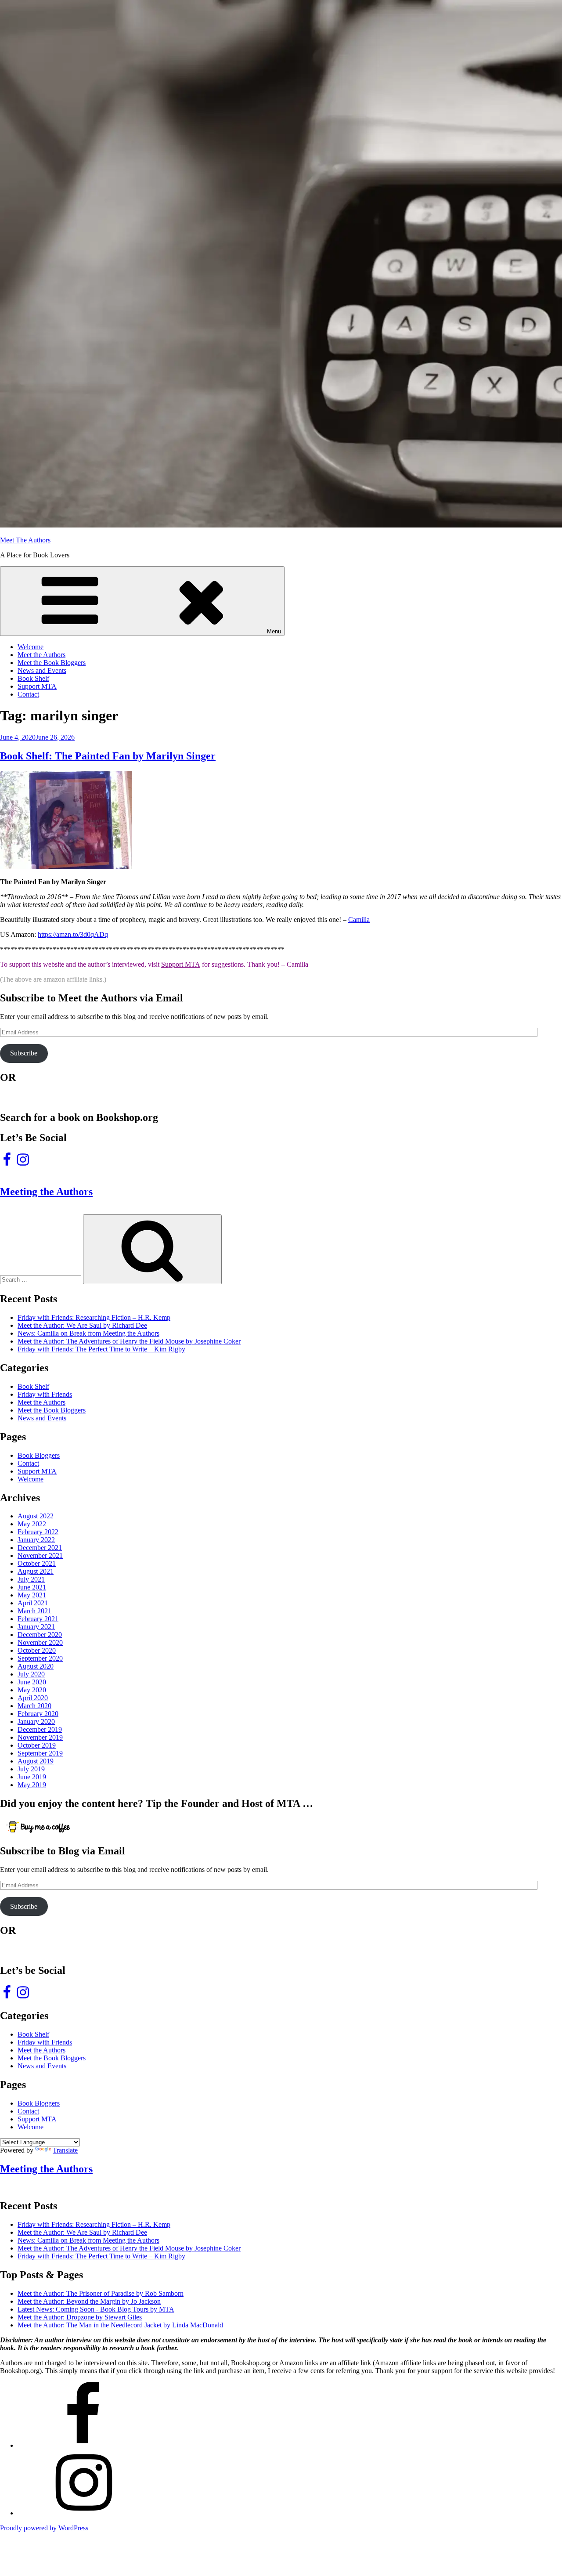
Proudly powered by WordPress (44, 2528)
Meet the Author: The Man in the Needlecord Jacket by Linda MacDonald (120, 2325)
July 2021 (31, 1579)
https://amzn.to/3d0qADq (73, 934)
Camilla (359, 919)
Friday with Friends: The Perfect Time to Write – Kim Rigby (101, 1349)
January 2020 (36, 1722)
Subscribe (24, 1053)
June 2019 (32, 1777)
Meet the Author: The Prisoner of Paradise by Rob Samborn (101, 2293)
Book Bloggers (39, 1455)
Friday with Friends (45, 1394)
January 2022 (36, 1540)
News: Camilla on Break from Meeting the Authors (88, 1333)
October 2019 (37, 1745)
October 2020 (37, 1650)
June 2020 (32, 1682)
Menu (274, 631)
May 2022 (32, 1524)
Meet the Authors (41, 655)
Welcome (31, 647)
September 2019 (40, 1753)
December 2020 (40, 1635)
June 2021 (32, 1587)
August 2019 (36, 1761)
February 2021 (38, 1619)
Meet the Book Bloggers (52, 663)
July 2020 (31, 1674)
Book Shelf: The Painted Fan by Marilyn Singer (108, 756)
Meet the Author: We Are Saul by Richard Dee (82, 1325)
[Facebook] (83, 2445)
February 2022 (38, 1532)
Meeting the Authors (46, 1192)
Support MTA (37, 686)
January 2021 (36, 1627)
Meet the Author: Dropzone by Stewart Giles (80, 2317)
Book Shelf (33, 678)
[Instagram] (83, 2513)
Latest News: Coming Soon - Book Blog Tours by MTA (96, 2309)
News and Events (42, 670)
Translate (65, 2150)
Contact (28, 694)
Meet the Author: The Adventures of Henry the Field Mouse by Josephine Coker (129, 1341)
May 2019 (32, 1785)
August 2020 (36, 1666)
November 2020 (40, 1642)
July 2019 (31, 1769)
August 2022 (36, 1516)
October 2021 (37, 1563)
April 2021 (33, 1603)
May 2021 (32, 1595)
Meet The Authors (25, 540)
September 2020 (40, 1658)
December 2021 (40, 1548)
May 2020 (32, 1690)
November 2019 (40, 1737)
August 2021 (36, 1571)
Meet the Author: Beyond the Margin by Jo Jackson (89, 2301)
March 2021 (34, 1611)
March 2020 (34, 1706)
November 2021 (40, 1555)
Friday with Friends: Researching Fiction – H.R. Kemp (94, 1317)
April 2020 (33, 1698)
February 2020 (38, 1714)
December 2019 (40, 1729)
